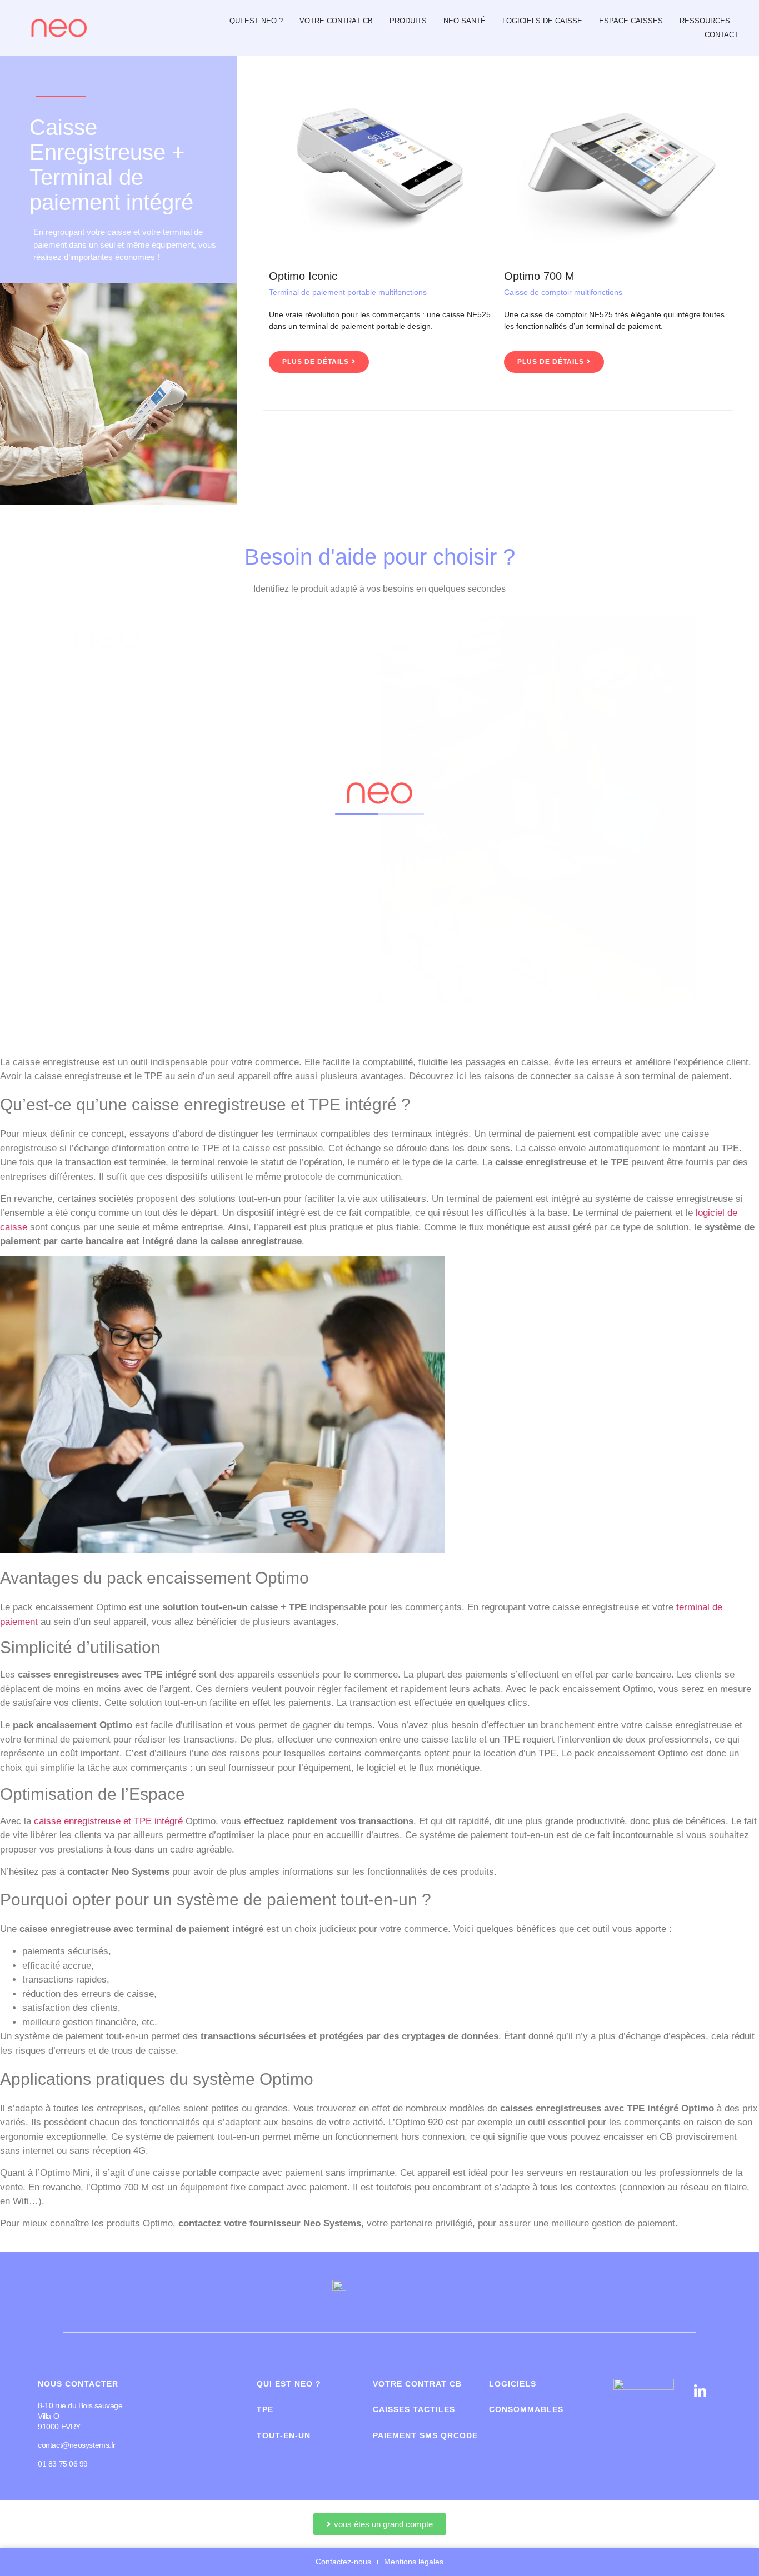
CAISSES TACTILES (414, 2409)
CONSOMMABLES (526, 2409)
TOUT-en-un (284, 2435)
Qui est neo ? (289, 2384)
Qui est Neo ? (256, 21)
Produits (408, 21)
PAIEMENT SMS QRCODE (425, 2435)
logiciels (513, 2384)
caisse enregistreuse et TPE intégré (108, 1821)
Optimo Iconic (303, 276)
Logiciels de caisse (542, 21)
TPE (265, 2409)
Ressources (705, 21)
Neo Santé (465, 21)
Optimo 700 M (539, 276)
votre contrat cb (417, 2384)
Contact (721, 35)
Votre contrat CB (336, 21)
